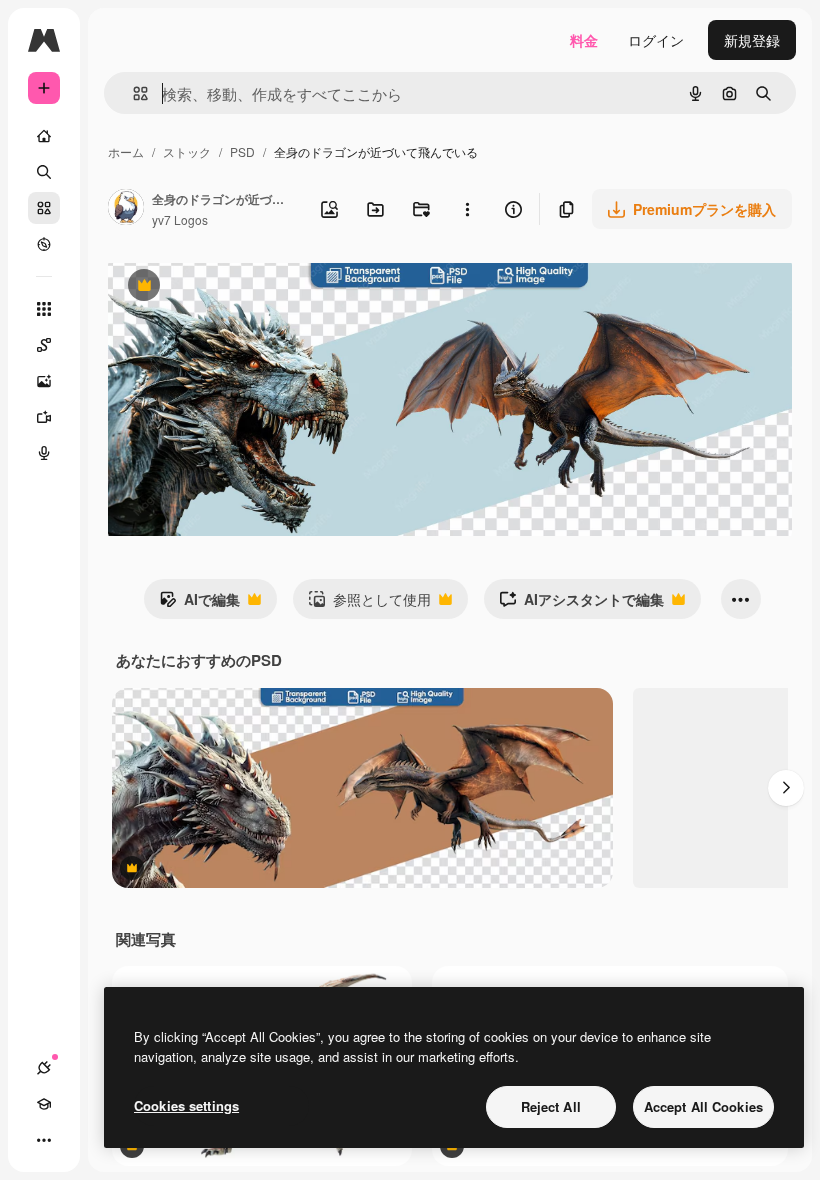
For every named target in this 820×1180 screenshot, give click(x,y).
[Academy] (44, 1104)
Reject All (551, 1106)
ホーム (126, 151)
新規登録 (752, 40)
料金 (584, 40)
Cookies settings (186, 1105)
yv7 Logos (180, 219)
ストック (187, 151)
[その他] (44, 1140)
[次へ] (786, 788)
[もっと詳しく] (44, 244)
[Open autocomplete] (132, 93)
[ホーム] (44, 136)
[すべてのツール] (44, 309)
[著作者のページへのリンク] (126, 209)
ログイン (656, 40)
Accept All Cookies (703, 1106)
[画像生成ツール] (44, 381)
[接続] (44, 1068)
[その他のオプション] (467, 209)
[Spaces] (44, 345)
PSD (242, 151)
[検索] (44, 172)
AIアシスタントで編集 (581, 604)
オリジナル (245, 287)
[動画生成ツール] (44, 417)
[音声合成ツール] (44, 453)
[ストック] (44, 208)
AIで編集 (199, 604)
